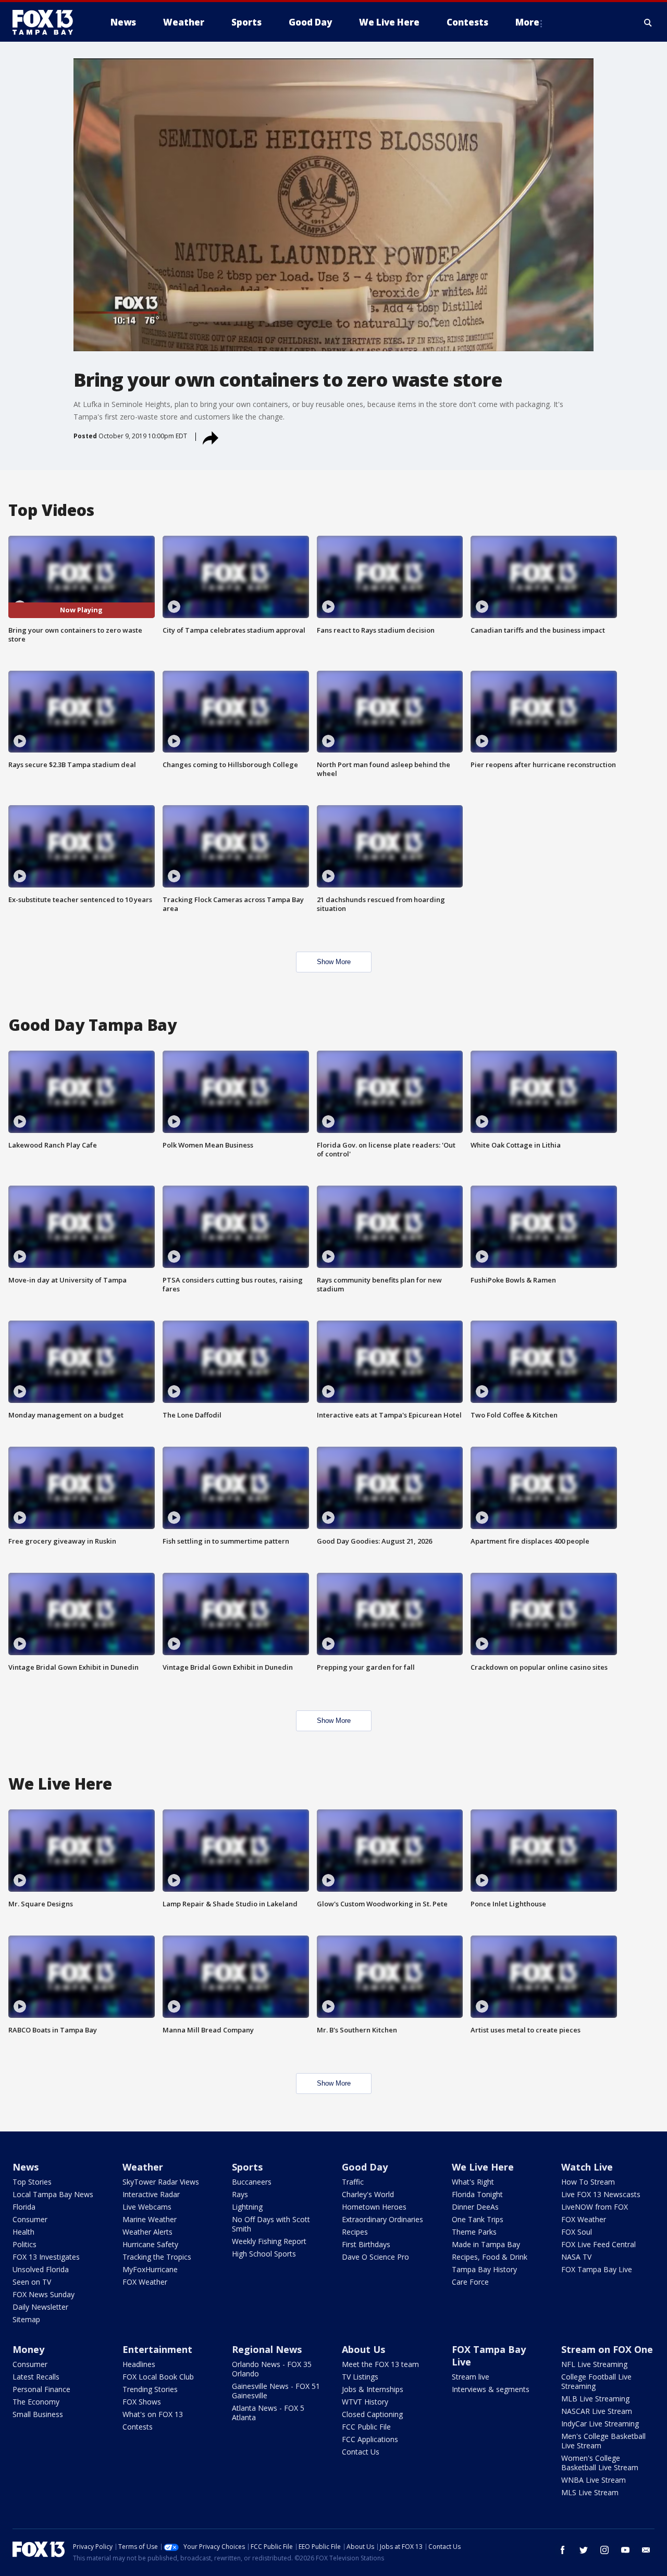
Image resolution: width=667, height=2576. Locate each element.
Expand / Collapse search (648, 22)
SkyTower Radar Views (161, 2182)
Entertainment (157, 2349)
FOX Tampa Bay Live (597, 2269)
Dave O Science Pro (375, 2257)
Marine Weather (150, 2219)
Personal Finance (41, 2389)
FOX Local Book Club (158, 2377)
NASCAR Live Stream (597, 2411)
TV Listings (360, 2377)
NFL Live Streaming (594, 2364)
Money (28, 2349)
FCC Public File (366, 2427)
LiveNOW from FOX (595, 2207)
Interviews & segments (491, 2389)
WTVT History (365, 2402)
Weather (143, 2167)
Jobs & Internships (373, 2389)
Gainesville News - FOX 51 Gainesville (276, 2391)
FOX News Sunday (44, 2294)
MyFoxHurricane (150, 2269)
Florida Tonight (477, 2194)
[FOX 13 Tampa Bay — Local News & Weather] (47, 22)
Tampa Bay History (484, 2269)
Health (23, 2232)
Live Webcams (147, 2207)
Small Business (38, 2414)
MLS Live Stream (590, 2492)
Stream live (471, 2377)
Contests (138, 2427)
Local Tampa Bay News (53, 2194)
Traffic (353, 2182)
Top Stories (32, 2182)
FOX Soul (577, 2232)
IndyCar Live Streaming (600, 2424)
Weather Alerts (147, 2232)
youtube (625, 2550)
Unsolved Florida (41, 2269)
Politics (24, 2244)
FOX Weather (145, 2282)
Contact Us (361, 2452)
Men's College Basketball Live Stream (603, 2441)
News (26, 2167)
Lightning (247, 2207)
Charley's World (368, 2194)
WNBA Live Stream (594, 2480)
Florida (24, 2207)
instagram (604, 2550)
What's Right (473, 2182)
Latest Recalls (36, 2377)
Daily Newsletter (40, 2307)
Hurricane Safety (150, 2244)
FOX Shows (142, 2402)
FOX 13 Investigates (46, 2257)
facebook (563, 2550)
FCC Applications (370, 2439)
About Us (363, 2349)
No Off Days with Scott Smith (271, 2224)
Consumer (30, 2219)
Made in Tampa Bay (486, 2244)
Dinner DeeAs (475, 2207)
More (527, 22)
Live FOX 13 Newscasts (601, 2194)
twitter (584, 2550)
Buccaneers (252, 2182)
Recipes (355, 2232)
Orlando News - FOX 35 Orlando (272, 2369)
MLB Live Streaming (595, 2399)
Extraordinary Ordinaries (382, 2219)
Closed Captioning (372, 2414)
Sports (247, 2167)
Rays (240, 2194)
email (646, 2550)
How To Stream (588, 2182)
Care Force (470, 2282)
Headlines (139, 2364)
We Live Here (483, 2167)
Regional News (267, 2349)
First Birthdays (366, 2244)
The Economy (36, 2402)
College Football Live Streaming (596, 2381)
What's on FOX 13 (153, 2414)
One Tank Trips (478, 2219)
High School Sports (264, 2254)
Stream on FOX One (607, 2349)
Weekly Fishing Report (269, 2241)
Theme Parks (474, 2232)
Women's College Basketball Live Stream (600, 2463)
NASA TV (576, 2257)
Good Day (365, 2167)
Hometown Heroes (374, 2207)
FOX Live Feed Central (598, 2244)
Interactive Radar (151, 2194)
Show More (334, 962)
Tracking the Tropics (157, 2257)
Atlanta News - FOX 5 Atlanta (268, 2413)
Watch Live (587, 2167)
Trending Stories (150, 2389)
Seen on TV (32, 2282)
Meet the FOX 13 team (380, 2364)
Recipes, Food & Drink (490, 2257)
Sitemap (26, 2319)
